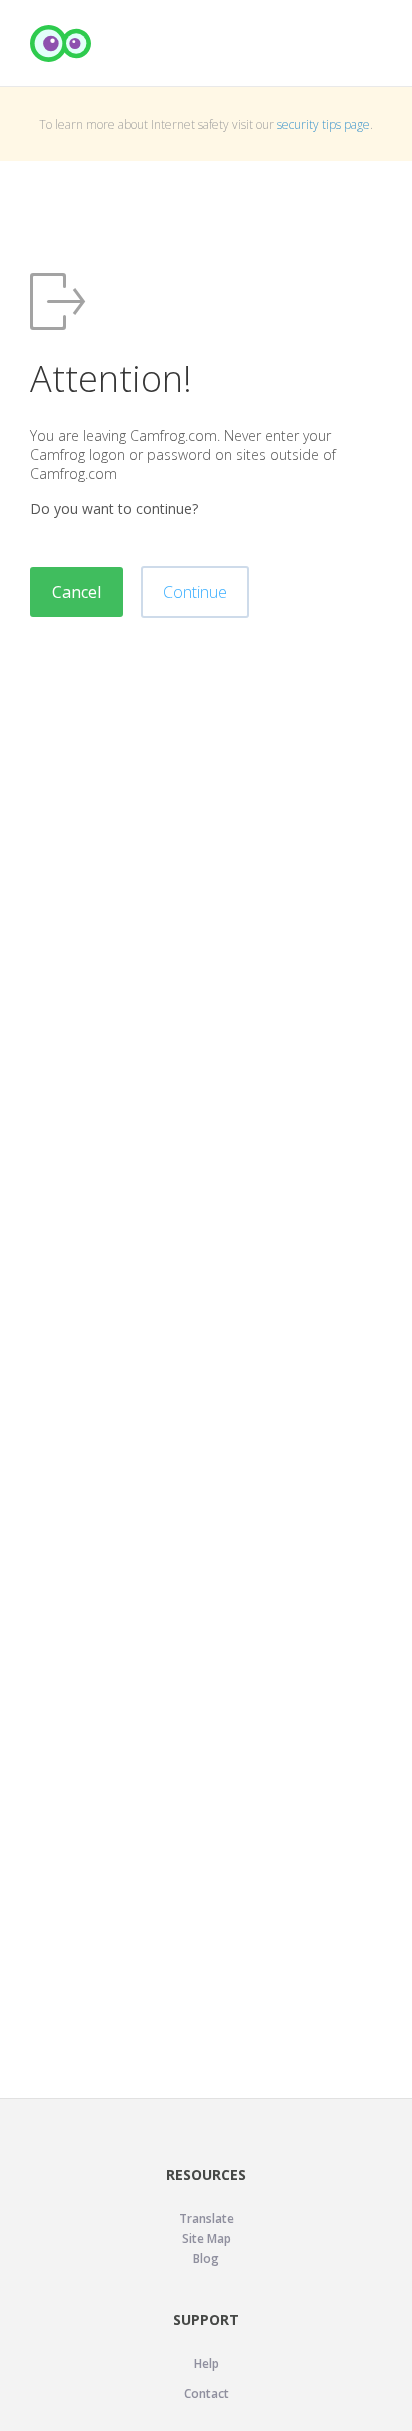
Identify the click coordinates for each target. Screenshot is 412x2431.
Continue (195, 592)
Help (206, 2363)
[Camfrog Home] (61, 43)
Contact (206, 2393)
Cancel (76, 592)
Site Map (206, 2238)
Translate (206, 2218)
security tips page (323, 124)
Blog (206, 2258)
